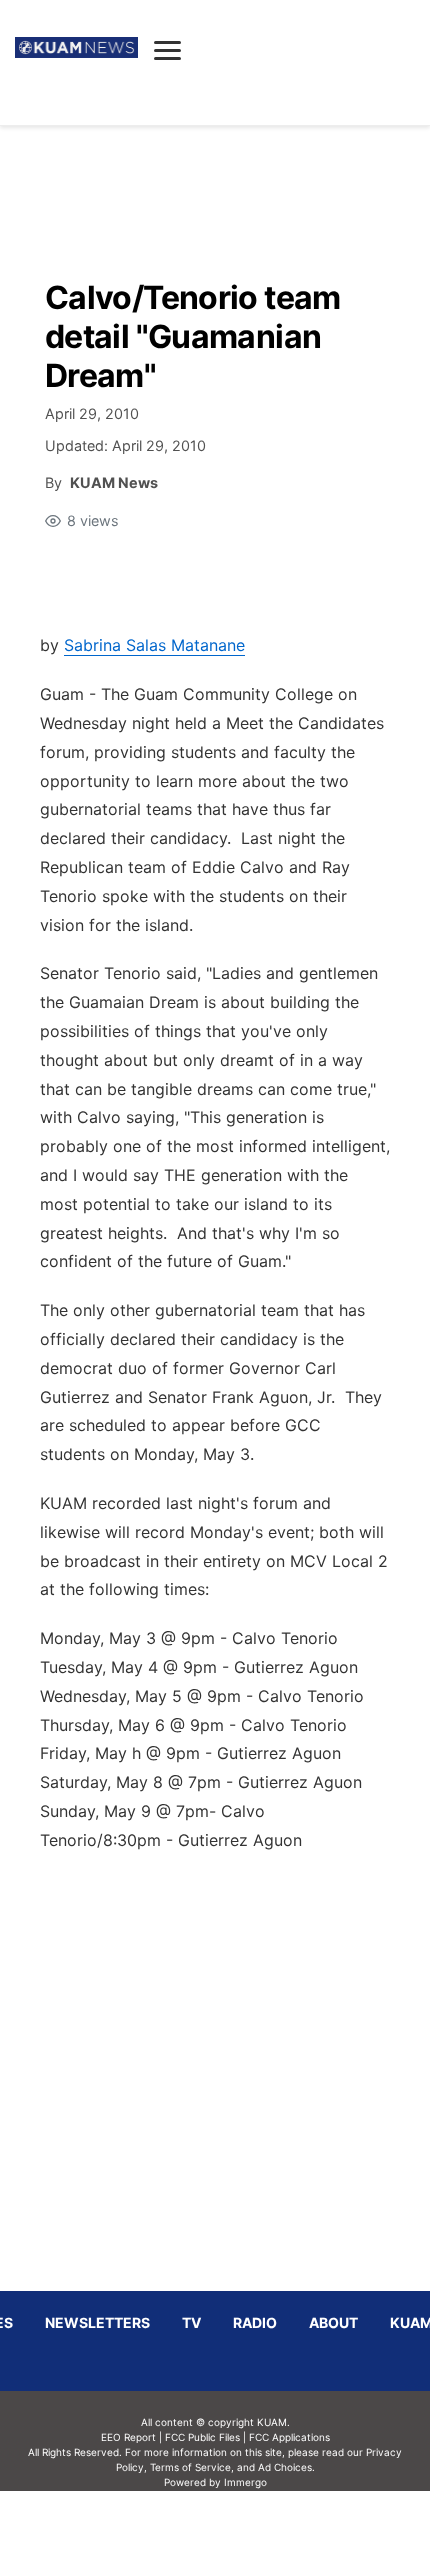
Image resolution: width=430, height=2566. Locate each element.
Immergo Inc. (245, 2528)
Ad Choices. (286, 2467)
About (333, 2322)
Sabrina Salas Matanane (154, 645)
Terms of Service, (192, 2467)
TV (191, 2322)
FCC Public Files (202, 2437)
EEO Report (128, 2437)
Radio (255, 2322)
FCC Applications (289, 2437)
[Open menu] (167, 50)
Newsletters (97, 2322)
